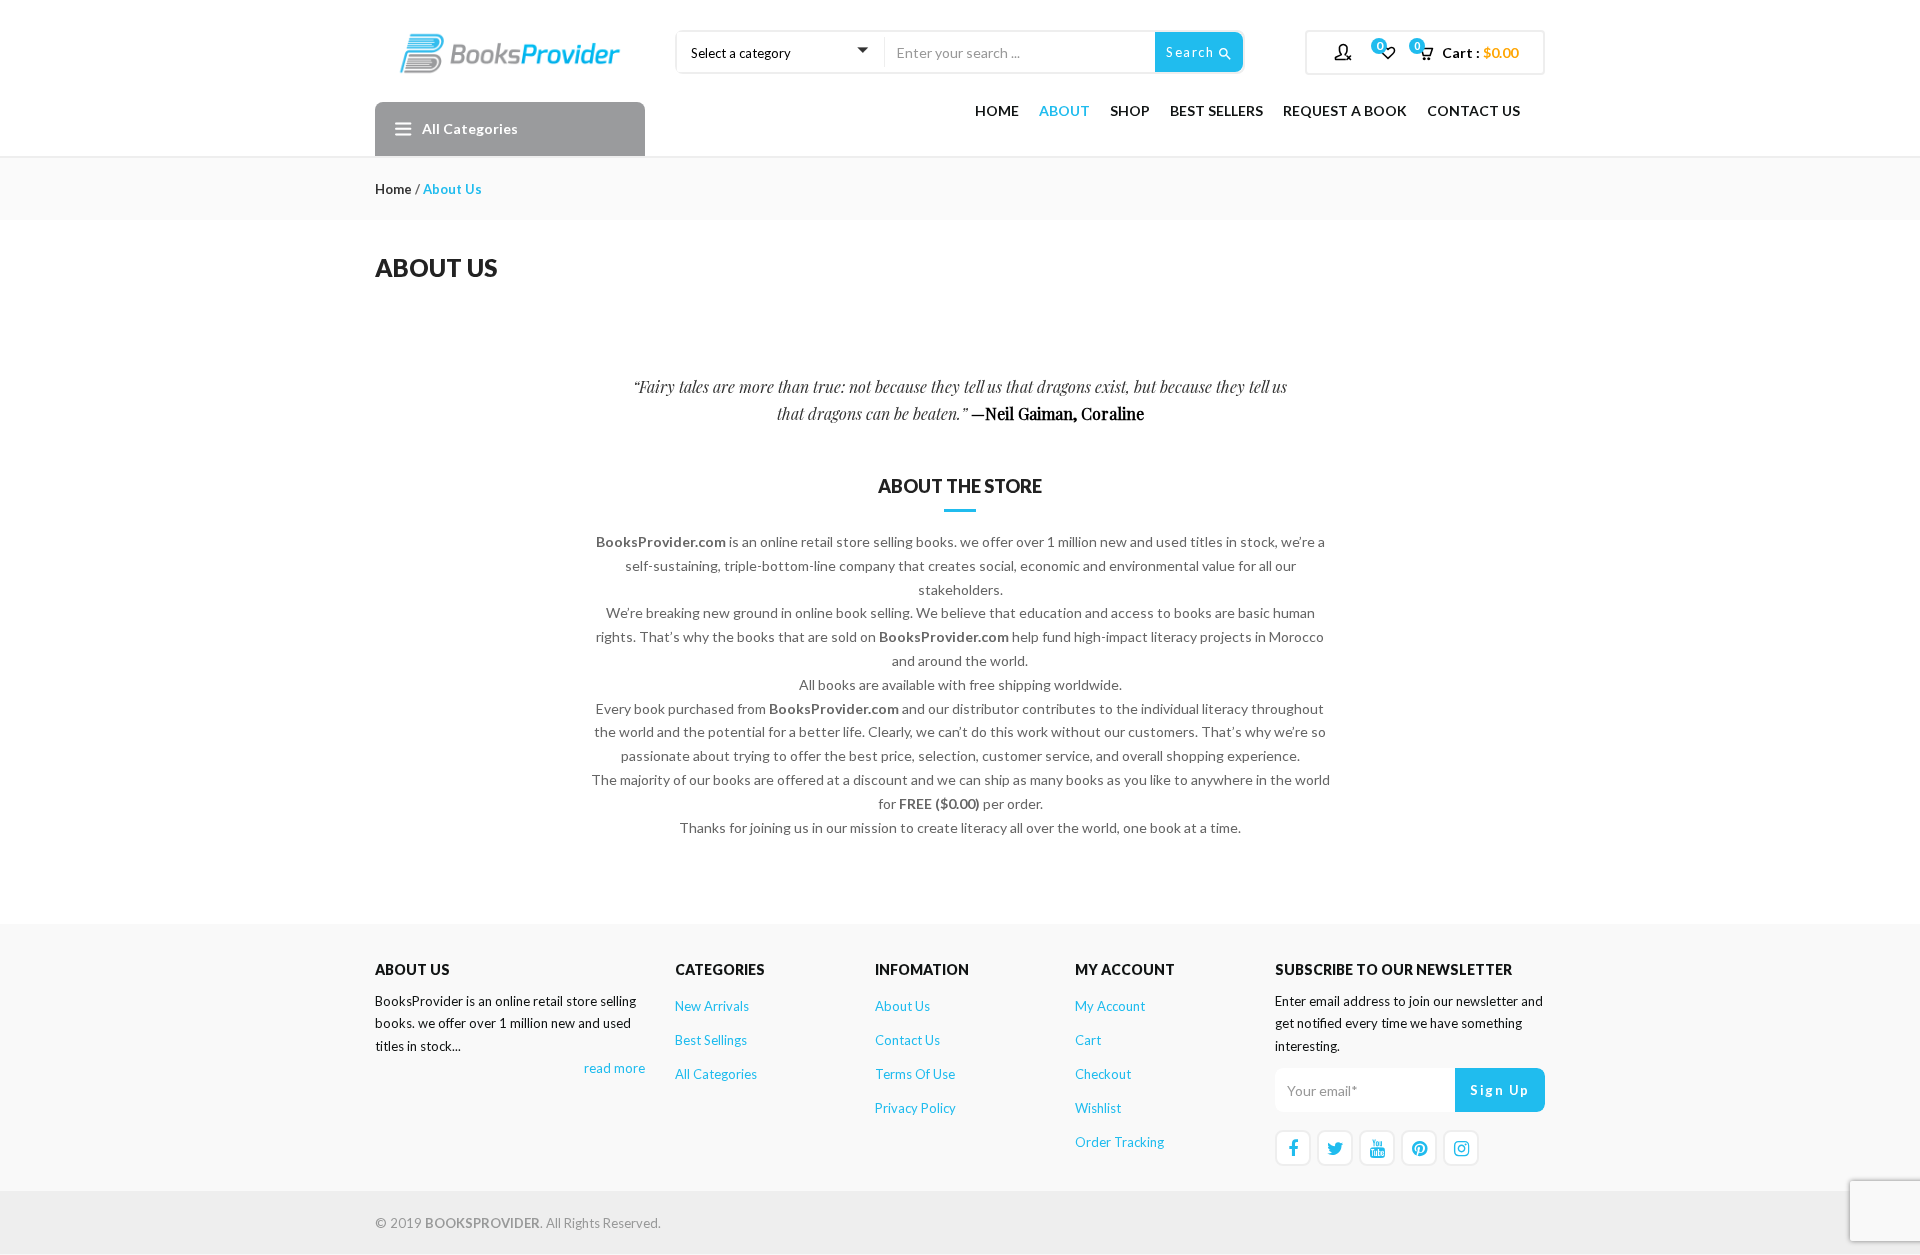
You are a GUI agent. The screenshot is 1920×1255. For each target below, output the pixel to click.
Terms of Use (915, 1074)
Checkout (1103, 1074)
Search (1192, 52)
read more (614, 1068)
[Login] (1345, 51)
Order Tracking (1119, 1142)
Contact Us (1473, 110)
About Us (902, 1006)
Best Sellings (711, 1040)
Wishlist (1098, 1108)
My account (1110, 1006)
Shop (1130, 110)
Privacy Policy (915, 1108)
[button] (1475, 53)
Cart (1088, 1040)
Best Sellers (1216, 110)
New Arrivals (712, 1006)
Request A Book (1345, 110)
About (1064, 110)
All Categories (716, 1074)
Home (997, 110)
